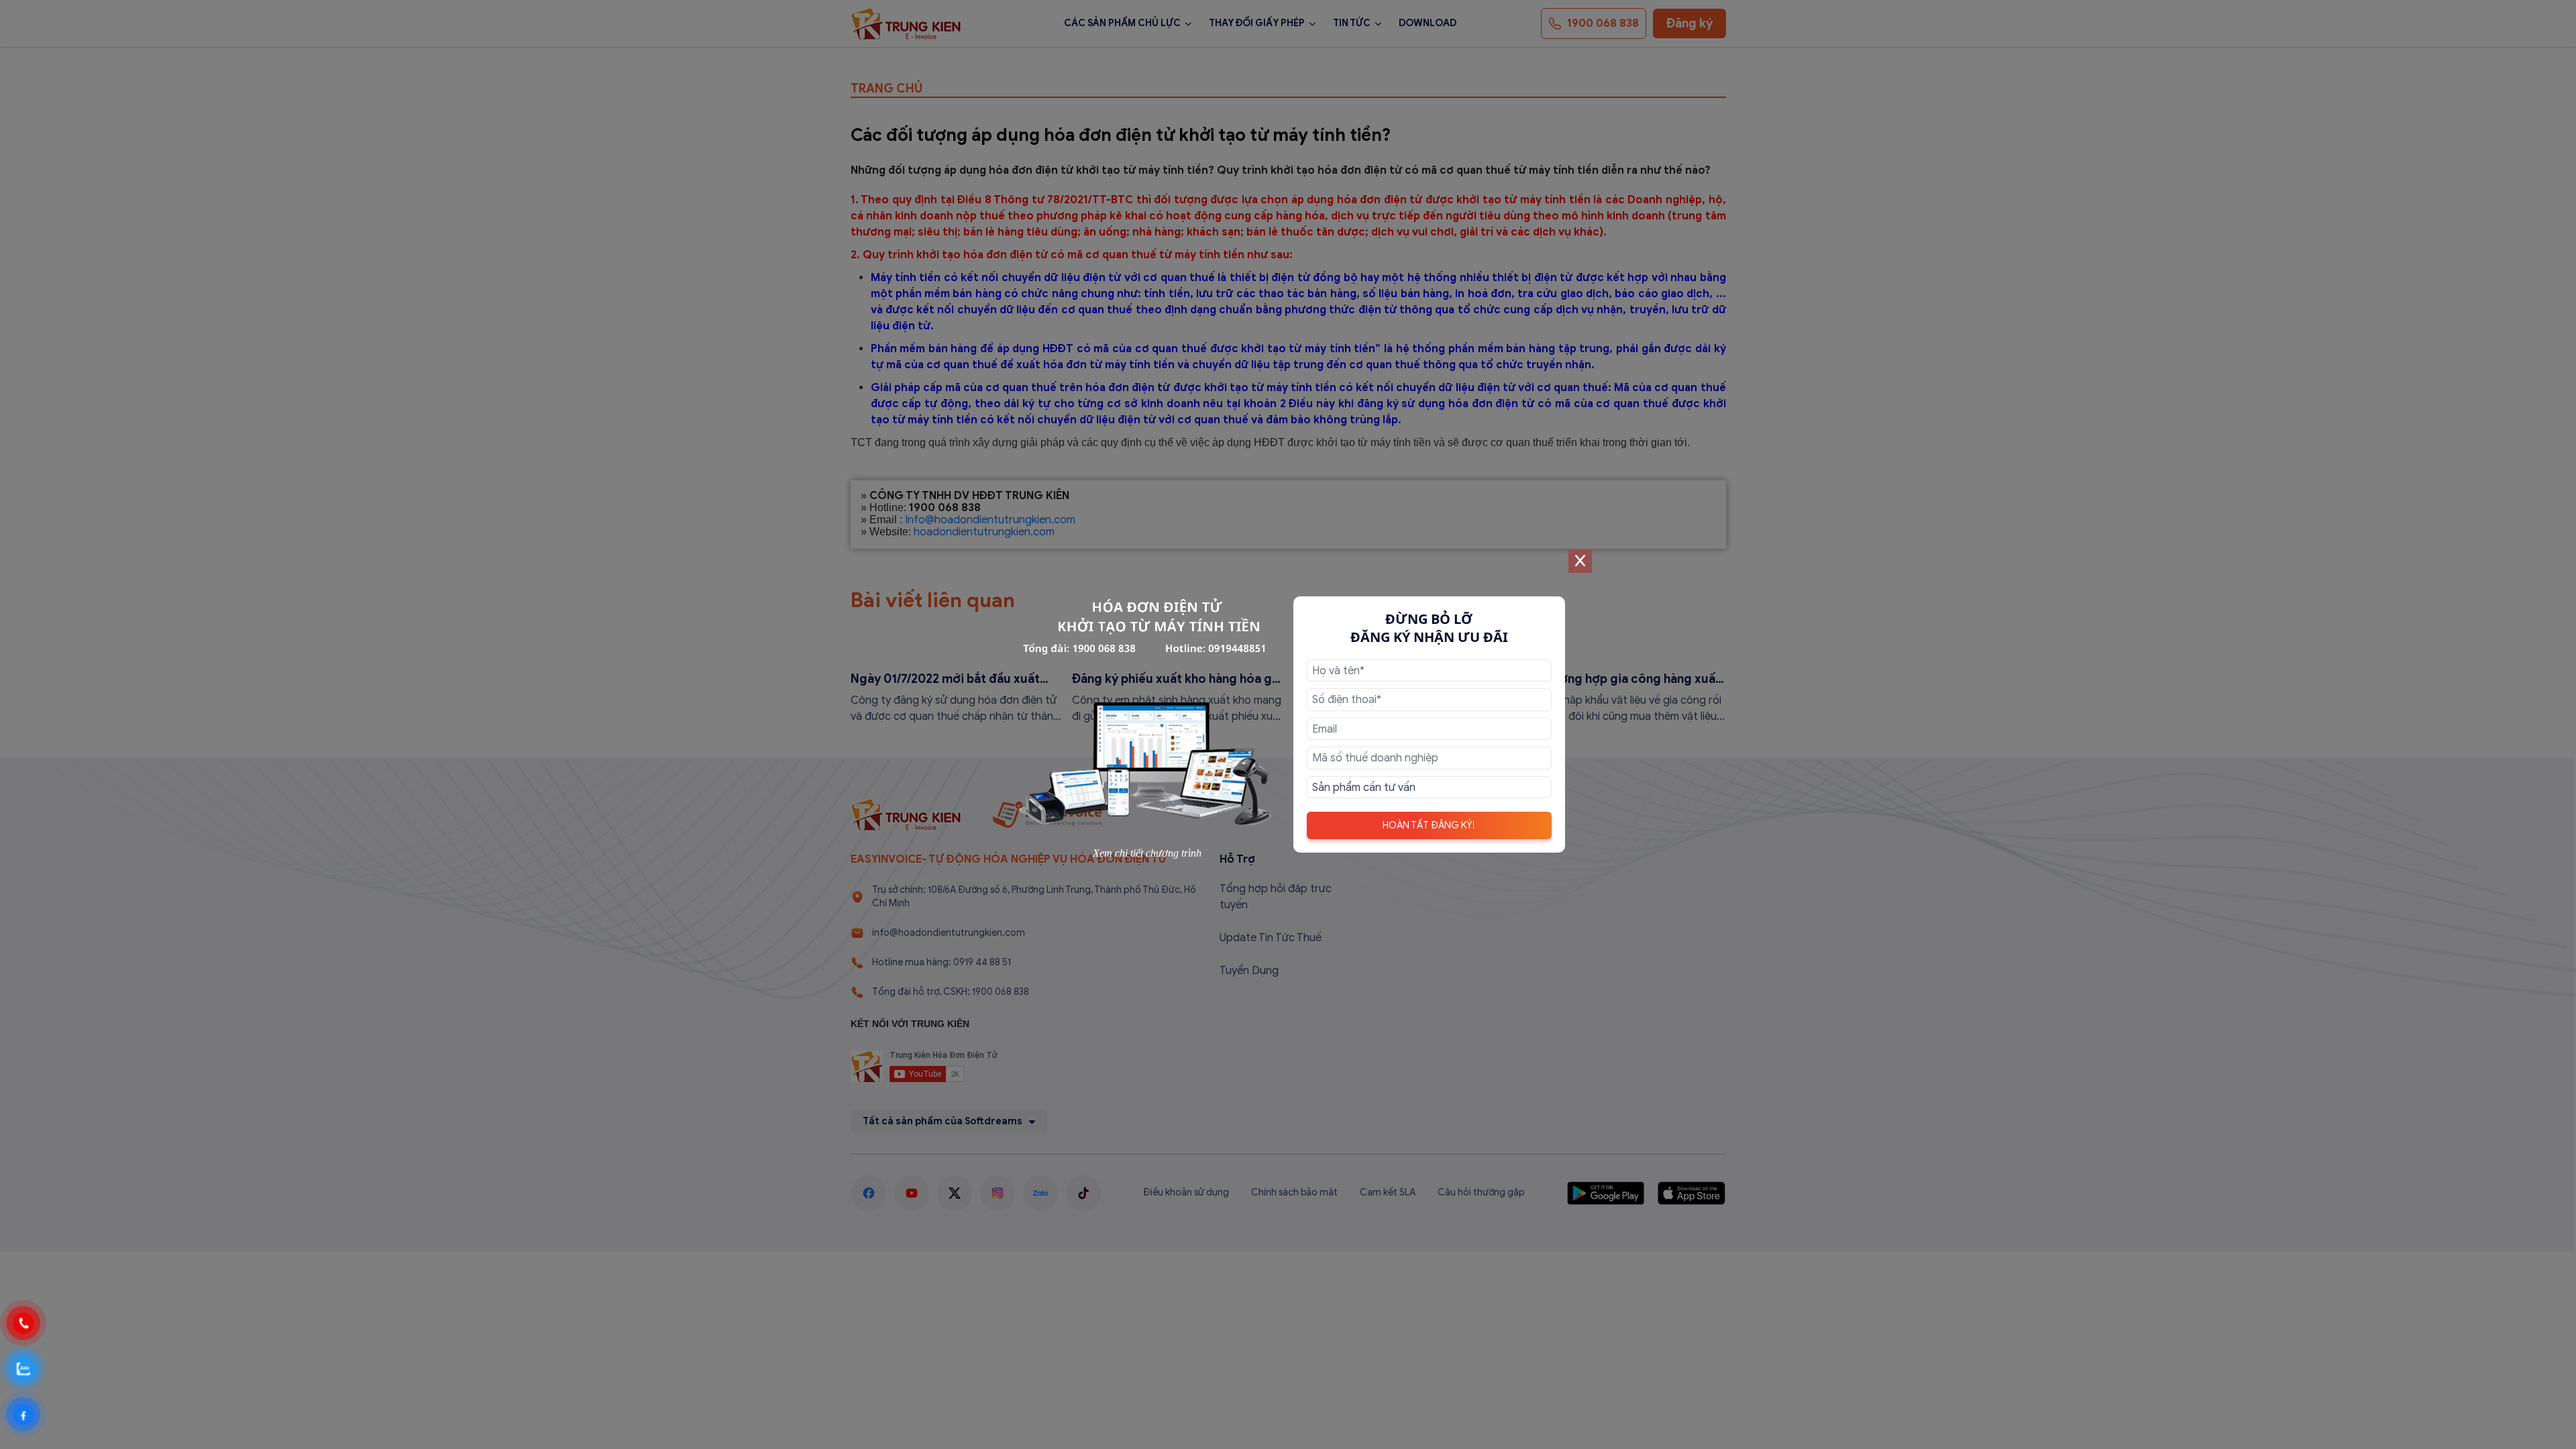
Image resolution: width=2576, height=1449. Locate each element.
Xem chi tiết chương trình (1147, 853)
